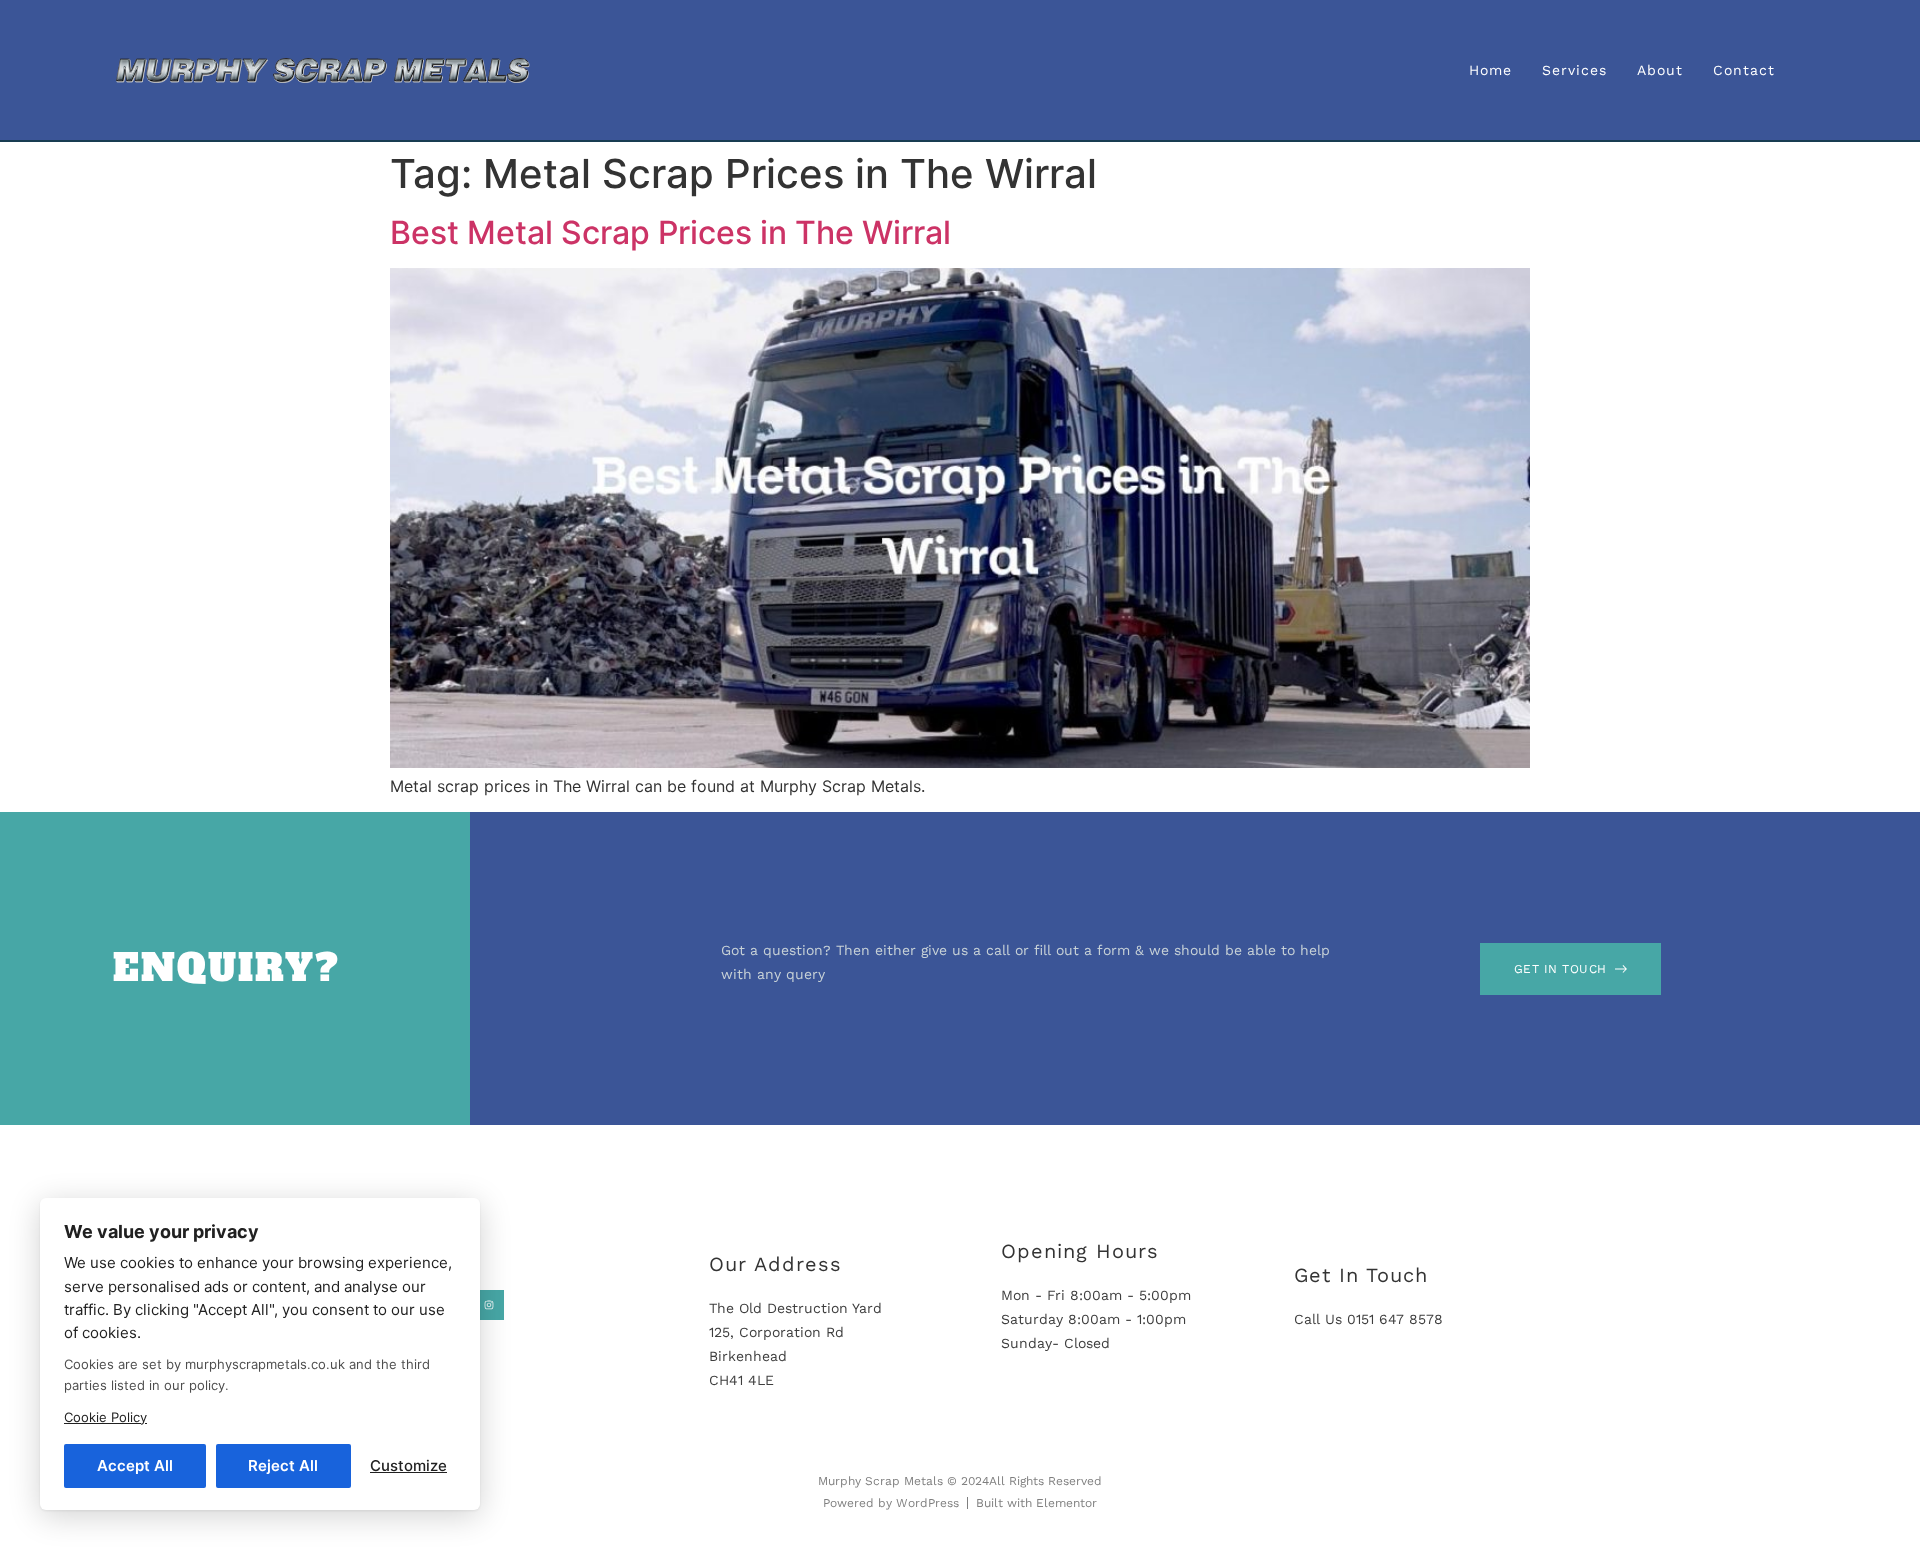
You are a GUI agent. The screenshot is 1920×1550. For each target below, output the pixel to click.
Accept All (135, 1465)
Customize (408, 1465)
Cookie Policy (105, 1417)
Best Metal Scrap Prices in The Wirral (670, 232)
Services (1574, 70)
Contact (1744, 70)
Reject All (283, 1465)
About (1660, 70)
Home (1490, 70)
